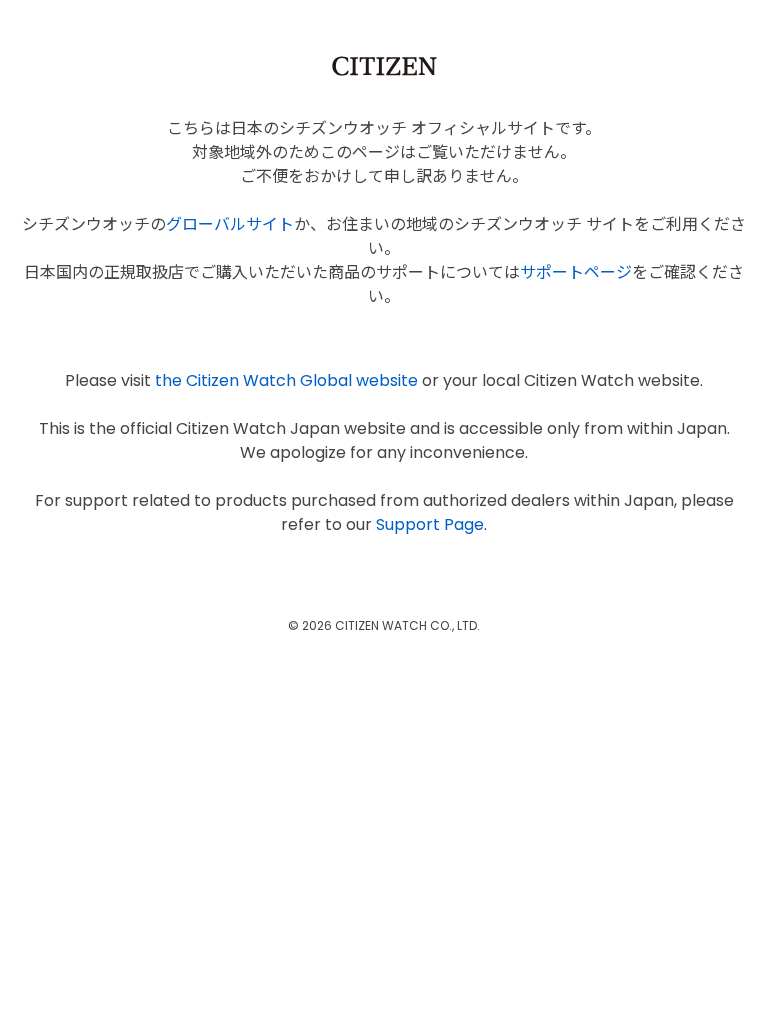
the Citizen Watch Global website (286, 380)
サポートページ (576, 272)
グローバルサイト (230, 224)
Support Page (430, 524)
